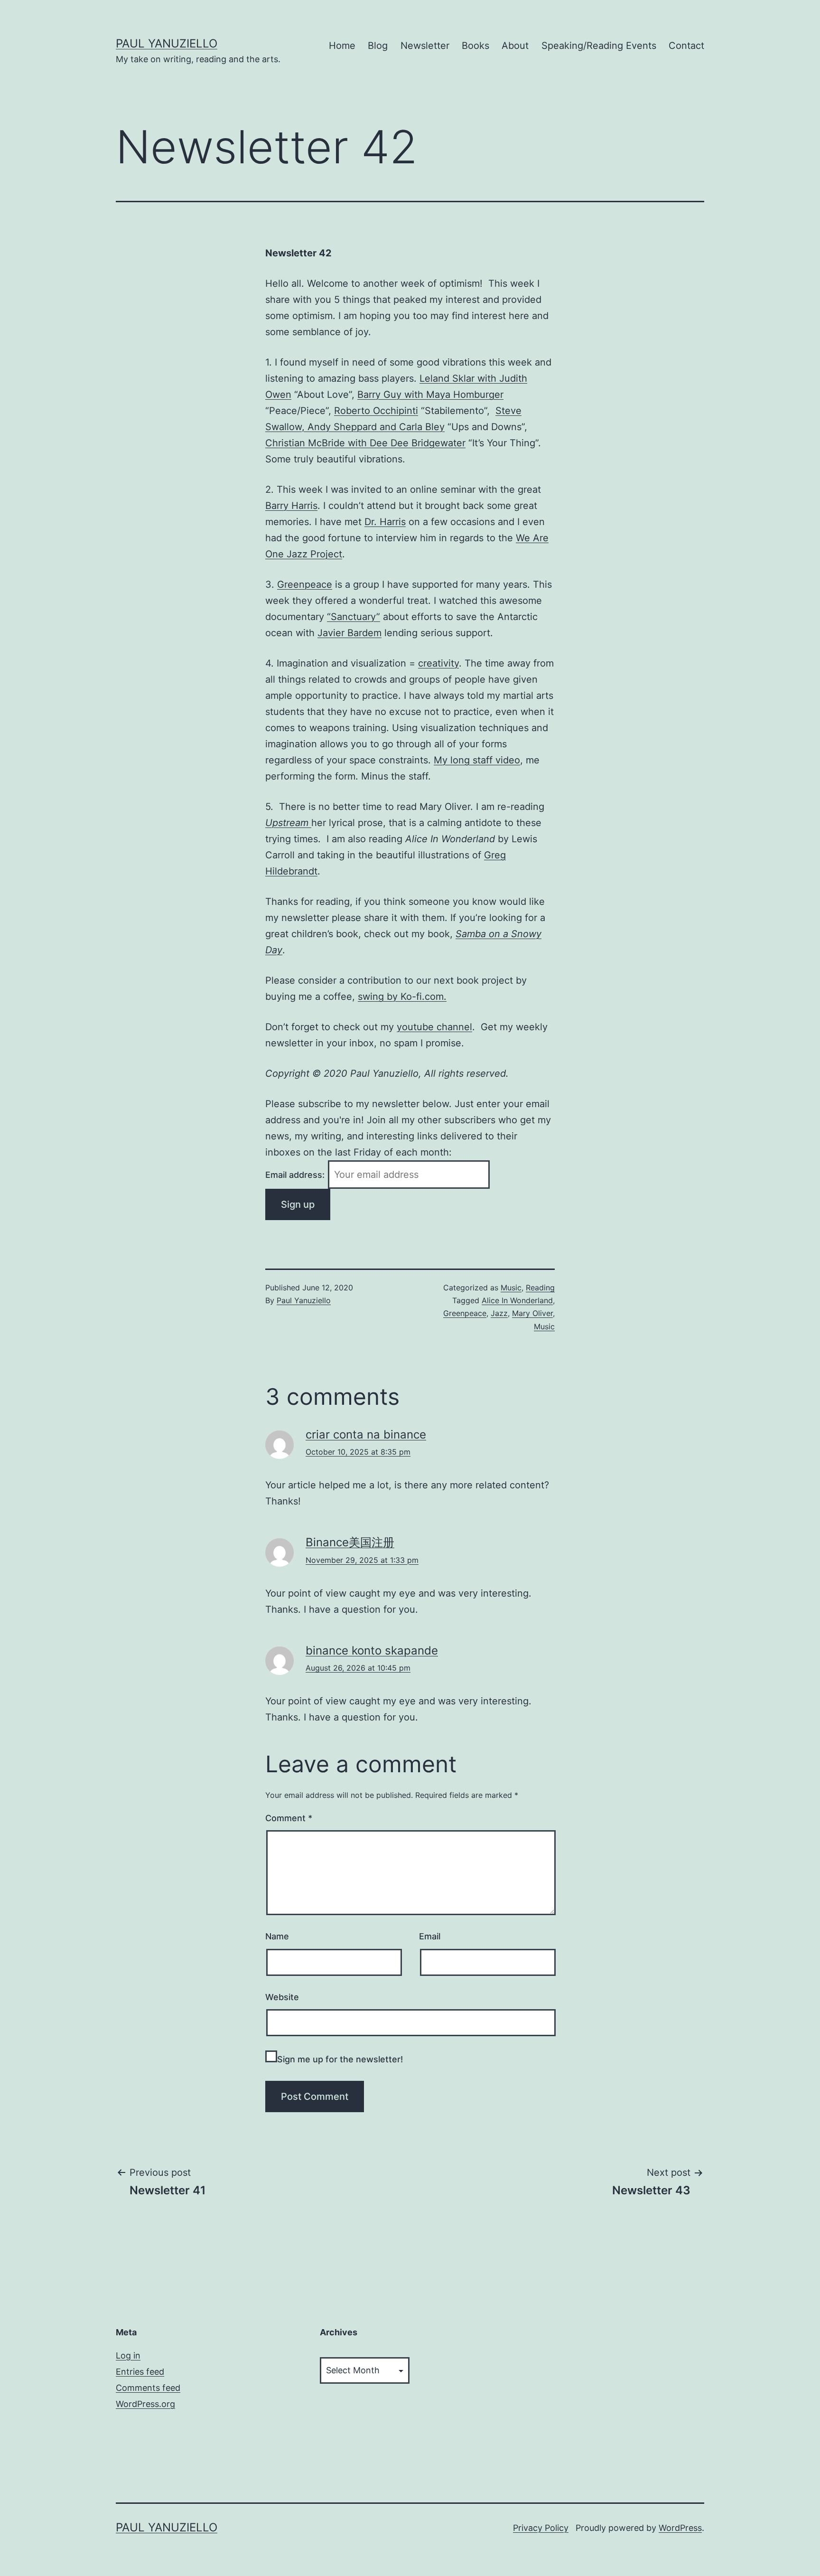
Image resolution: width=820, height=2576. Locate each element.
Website (282, 1997)
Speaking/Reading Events (599, 46)
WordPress (680, 2528)
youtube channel (434, 1027)
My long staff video (477, 760)
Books (475, 46)
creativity (438, 663)
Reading (540, 1288)
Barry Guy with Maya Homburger (430, 395)
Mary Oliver (532, 1313)
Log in (128, 2355)
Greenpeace (305, 584)
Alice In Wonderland (517, 1300)
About (515, 46)
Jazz (499, 1313)
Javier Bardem (349, 633)
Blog (378, 46)
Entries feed (140, 2372)
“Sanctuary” (354, 617)
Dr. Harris (385, 522)
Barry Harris (291, 506)
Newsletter (425, 46)
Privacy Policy (541, 2528)
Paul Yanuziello (167, 43)
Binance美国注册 (350, 1542)
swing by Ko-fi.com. (402, 997)
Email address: (296, 1175)
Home (342, 46)
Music (511, 1288)
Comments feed (148, 2388)
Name (277, 1936)
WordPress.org (145, 2404)
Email (430, 1936)
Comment (289, 1818)
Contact (686, 46)
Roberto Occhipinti (376, 411)
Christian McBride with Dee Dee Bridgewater (365, 443)
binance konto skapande (372, 1650)
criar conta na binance (366, 1434)
